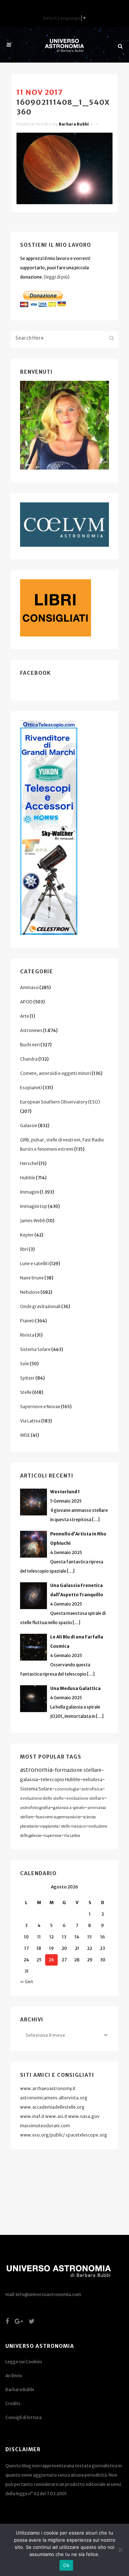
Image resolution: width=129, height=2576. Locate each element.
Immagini (30, 1192)
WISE (25, 1435)
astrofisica (92, 1789)
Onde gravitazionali (40, 1306)
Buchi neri (30, 1045)
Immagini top (34, 1206)
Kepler (27, 1235)
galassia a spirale (69, 1808)
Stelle (26, 1392)
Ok (66, 2565)
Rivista (27, 1335)
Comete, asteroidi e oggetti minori (56, 1073)
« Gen (27, 1982)
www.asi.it (56, 2116)
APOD (26, 1002)
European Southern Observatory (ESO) (60, 1102)
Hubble (28, 1178)
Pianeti (27, 1321)
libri (24, 1249)
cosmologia (67, 1789)
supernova (53, 1836)
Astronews (31, 1030)
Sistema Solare (35, 1349)
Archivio (14, 2376)
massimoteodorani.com (45, 2126)
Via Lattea (30, 1421)
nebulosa (93, 1779)
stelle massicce (74, 1826)
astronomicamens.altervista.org (54, 2098)
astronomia (36, 1770)
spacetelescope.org (86, 2135)
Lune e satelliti (34, 1264)
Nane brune (32, 1278)
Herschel (29, 1163)
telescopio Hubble (60, 1779)
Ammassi (29, 987)
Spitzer (27, 1378)
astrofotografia (35, 1808)
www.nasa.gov (84, 2116)
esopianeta (49, 1826)
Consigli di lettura (23, 2417)
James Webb (33, 1221)
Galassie (29, 1125)
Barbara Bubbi (74, 124)
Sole (25, 1364)
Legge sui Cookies (24, 2362)
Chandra (29, 1059)
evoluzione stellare (85, 1798)
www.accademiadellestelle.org (52, 2107)
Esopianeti (31, 1088)
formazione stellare (78, 1770)
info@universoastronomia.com (48, 2294)
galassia (29, 1779)
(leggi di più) (57, 277)
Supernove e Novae (40, 1407)
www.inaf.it (32, 2116)
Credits (13, 2403)
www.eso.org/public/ (42, 2135)
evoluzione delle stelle (42, 1798)
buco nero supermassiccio (58, 1817)
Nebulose (30, 1292)
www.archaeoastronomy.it (48, 2088)
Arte (25, 1016)
